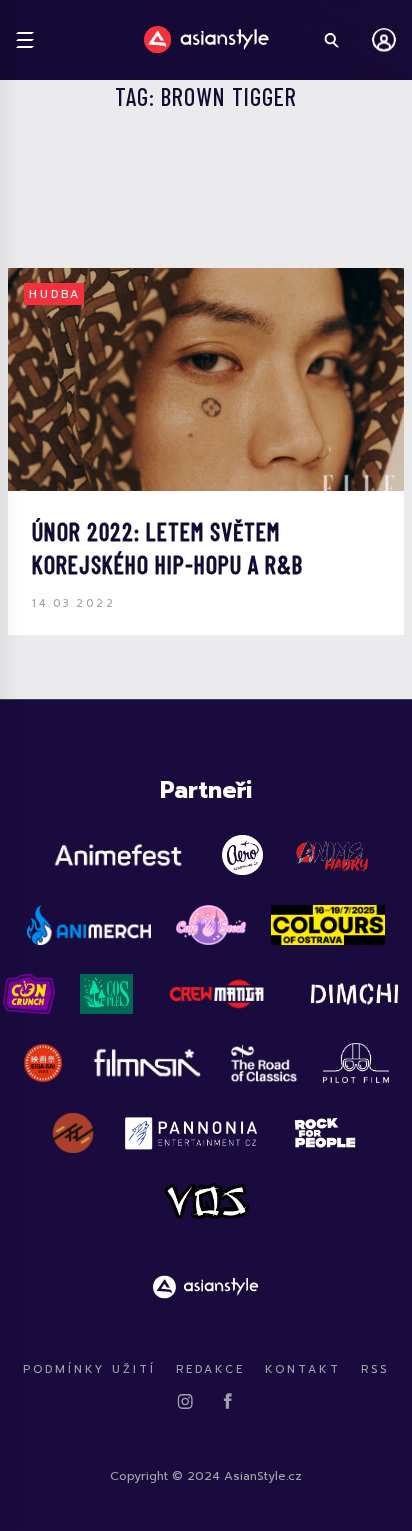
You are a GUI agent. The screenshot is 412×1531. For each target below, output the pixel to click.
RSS (375, 1369)
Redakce (210, 1369)
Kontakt (303, 1369)
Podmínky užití (89, 1369)
